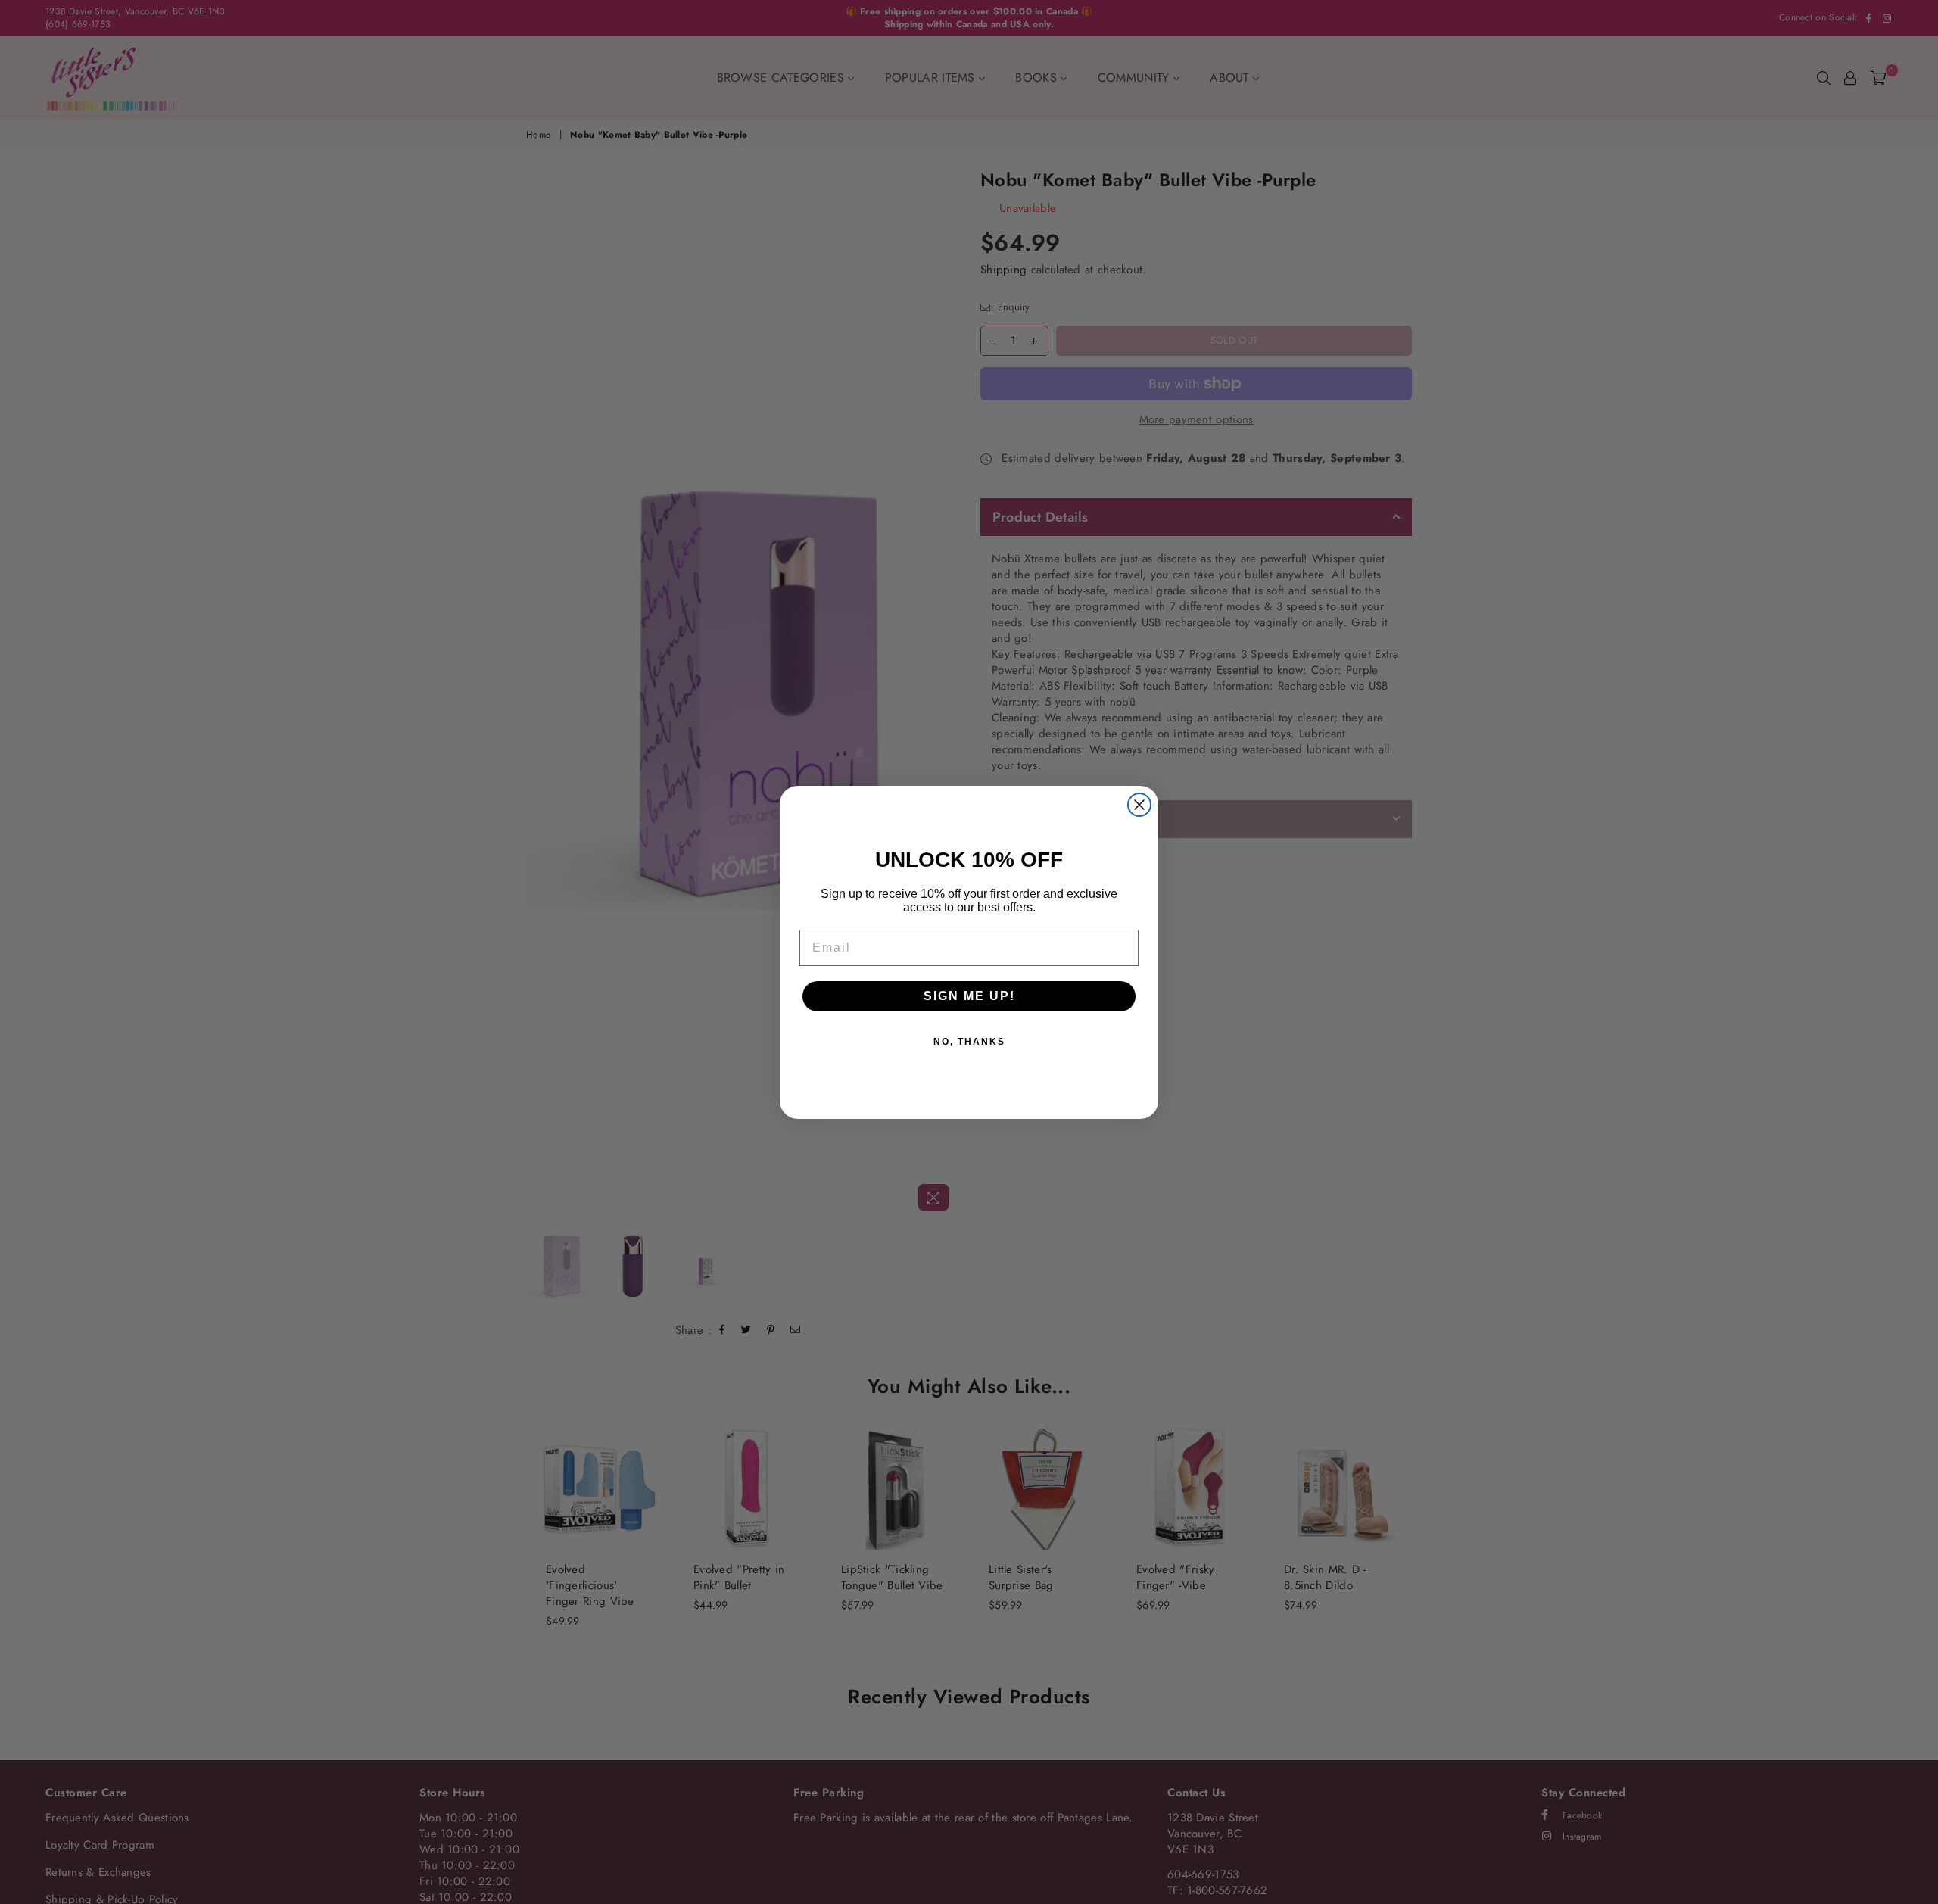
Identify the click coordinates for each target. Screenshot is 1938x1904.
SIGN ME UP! (969, 996)
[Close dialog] (1139, 805)
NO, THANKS (969, 1042)
